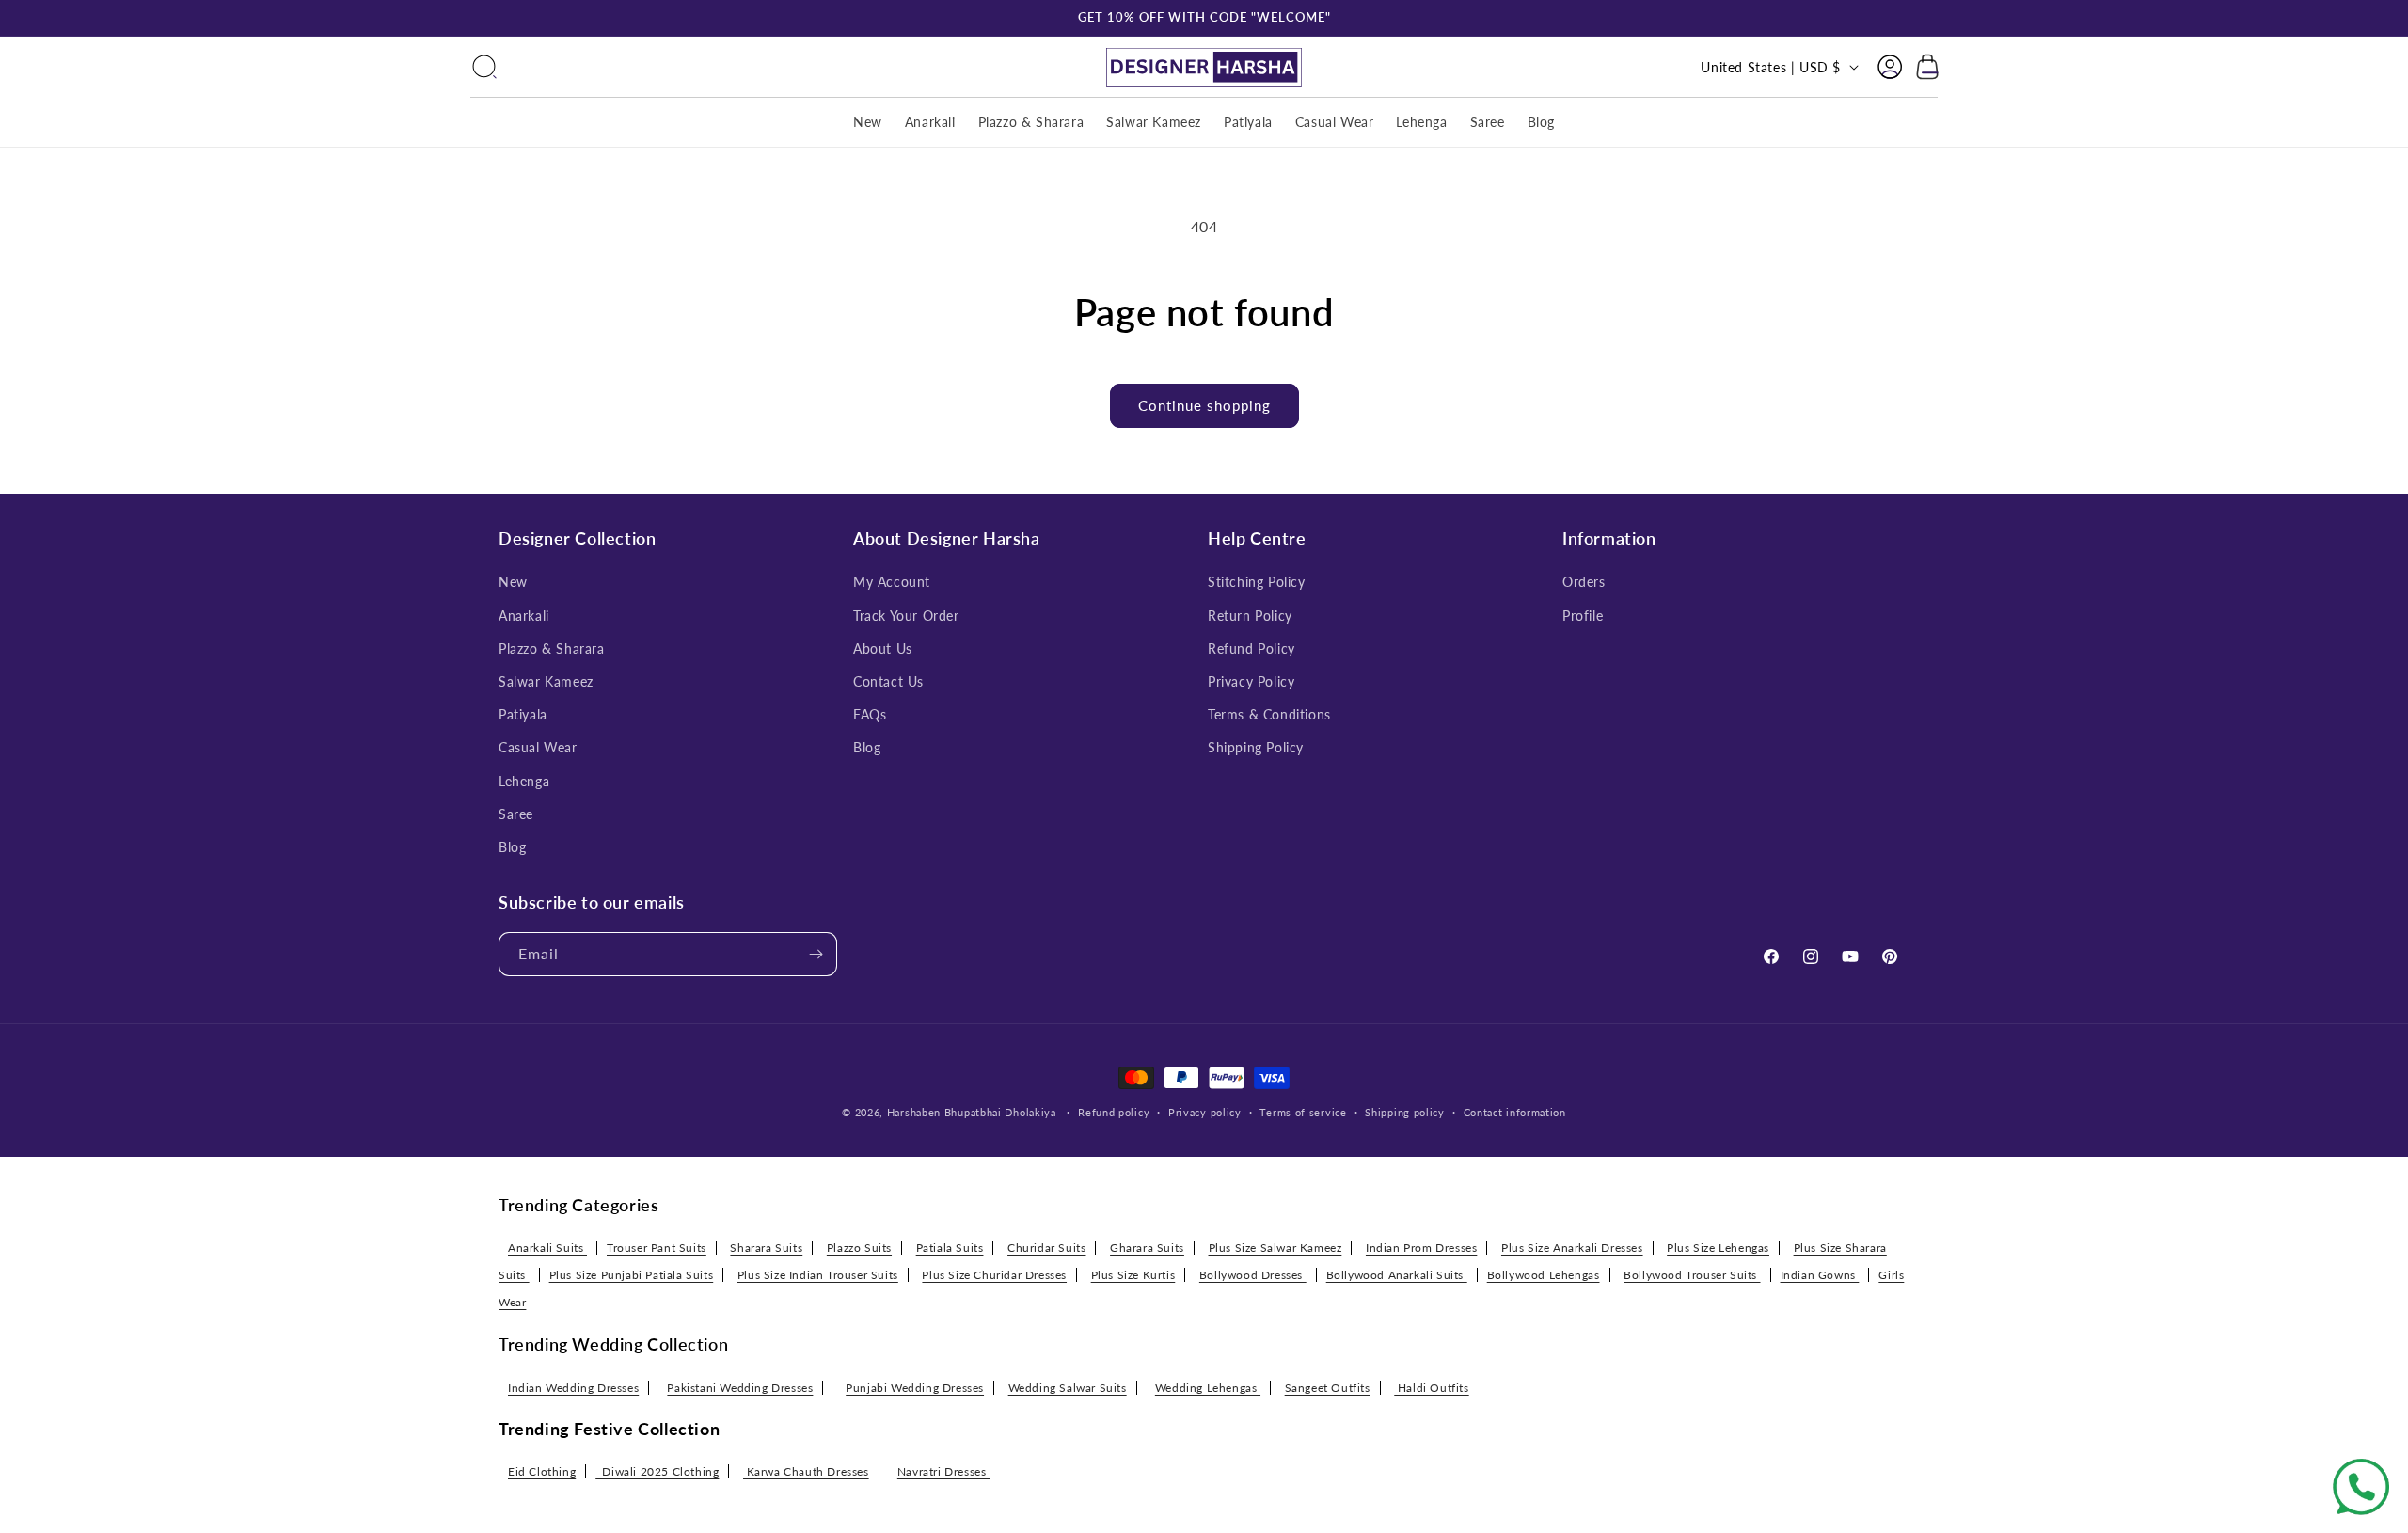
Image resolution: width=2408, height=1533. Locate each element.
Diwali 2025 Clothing (657, 1471)
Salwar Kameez (546, 681)
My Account (892, 582)
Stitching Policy (1257, 582)
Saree (516, 814)
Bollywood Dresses (1253, 1275)
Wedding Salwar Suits (1068, 1387)
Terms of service (1303, 1112)
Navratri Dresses (943, 1471)
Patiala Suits (950, 1248)
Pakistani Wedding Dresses (740, 1387)
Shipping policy (1405, 1112)
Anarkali (524, 616)
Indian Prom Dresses (1421, 1248)
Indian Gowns (1820, 1275)
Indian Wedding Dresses (573, 1387)
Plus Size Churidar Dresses (994, 1275)
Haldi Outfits (1431, 1387)
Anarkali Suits (547, 1248)
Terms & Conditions (1269, 714)
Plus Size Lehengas (1718, 1248)
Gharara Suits (1147, 1248)
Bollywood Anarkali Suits (1397, 1275)
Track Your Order (906, 616)
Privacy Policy (1251, 681)
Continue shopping (1204, 405)
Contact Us (888, 681)
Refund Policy (1252, 648)
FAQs (870, 714)
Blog (512, 847)
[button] (484, 67)
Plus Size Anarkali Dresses (1572, 1248)
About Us (883, 648)
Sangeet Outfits (1328, 1387)
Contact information (1515, 1112)
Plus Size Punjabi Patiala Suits (632, 1275)
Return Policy (1250, 616)
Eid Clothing (542, 1471)
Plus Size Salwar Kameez (1275, 1248)
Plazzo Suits (859, 1248)
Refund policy (1114, 1112)
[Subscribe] (816, 954)
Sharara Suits (766, 1248)
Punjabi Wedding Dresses (915, 1387)
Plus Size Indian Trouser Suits (818, 1275)
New (513, 582)
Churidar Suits (1046, 1248)
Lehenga (524, 781)
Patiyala (523, 714)
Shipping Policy (1256, 747)
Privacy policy (1205, 1112)
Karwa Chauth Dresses (806, 1471)
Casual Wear (538, 747)
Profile (1583, 616)
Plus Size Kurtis (1133, 1275)
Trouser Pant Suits (657, 1248)
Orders (1584, 582)
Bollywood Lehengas (1544, 1275)
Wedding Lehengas (1208, 1387)
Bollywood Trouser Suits (1692, 1275)
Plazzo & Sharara (552, 648)
